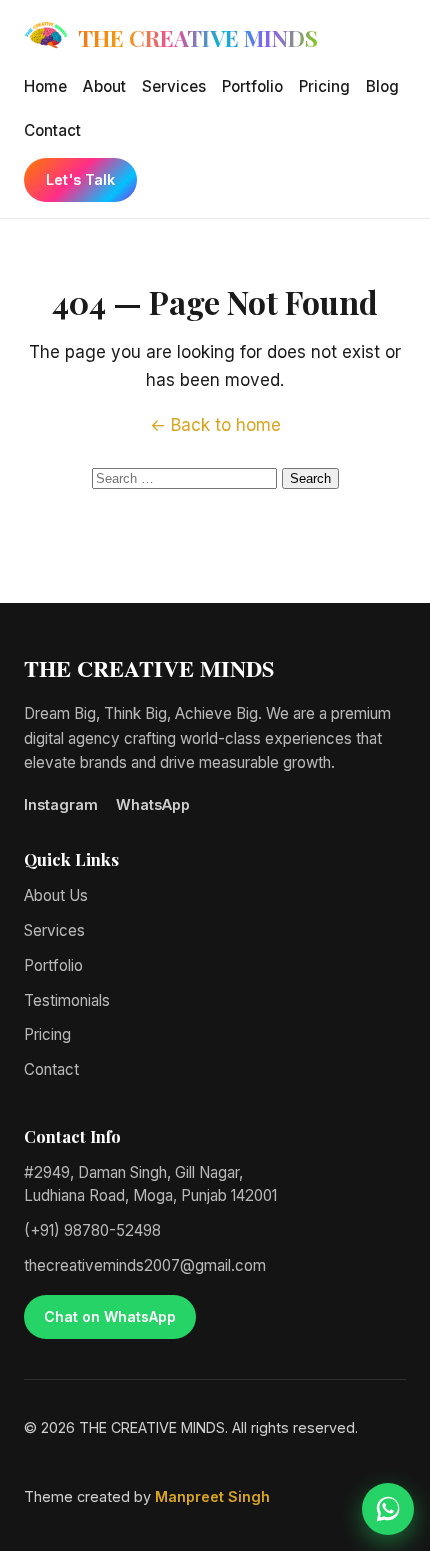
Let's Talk (80, 179)
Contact (52, 130)
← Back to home (215, 425)
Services (174, 86)
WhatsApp (153, 804)
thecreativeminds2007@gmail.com (145, 1265)
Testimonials (67, 1000)
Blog (382, 86)
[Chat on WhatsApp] (388, 1509)
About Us (56, 895)
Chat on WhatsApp (110, 1316)
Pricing (324, 86)
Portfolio (252, 86)
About (104, 86)
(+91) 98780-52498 (92, 1230)
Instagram (61, 804)
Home (45, 86)
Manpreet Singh (212, 1496)
